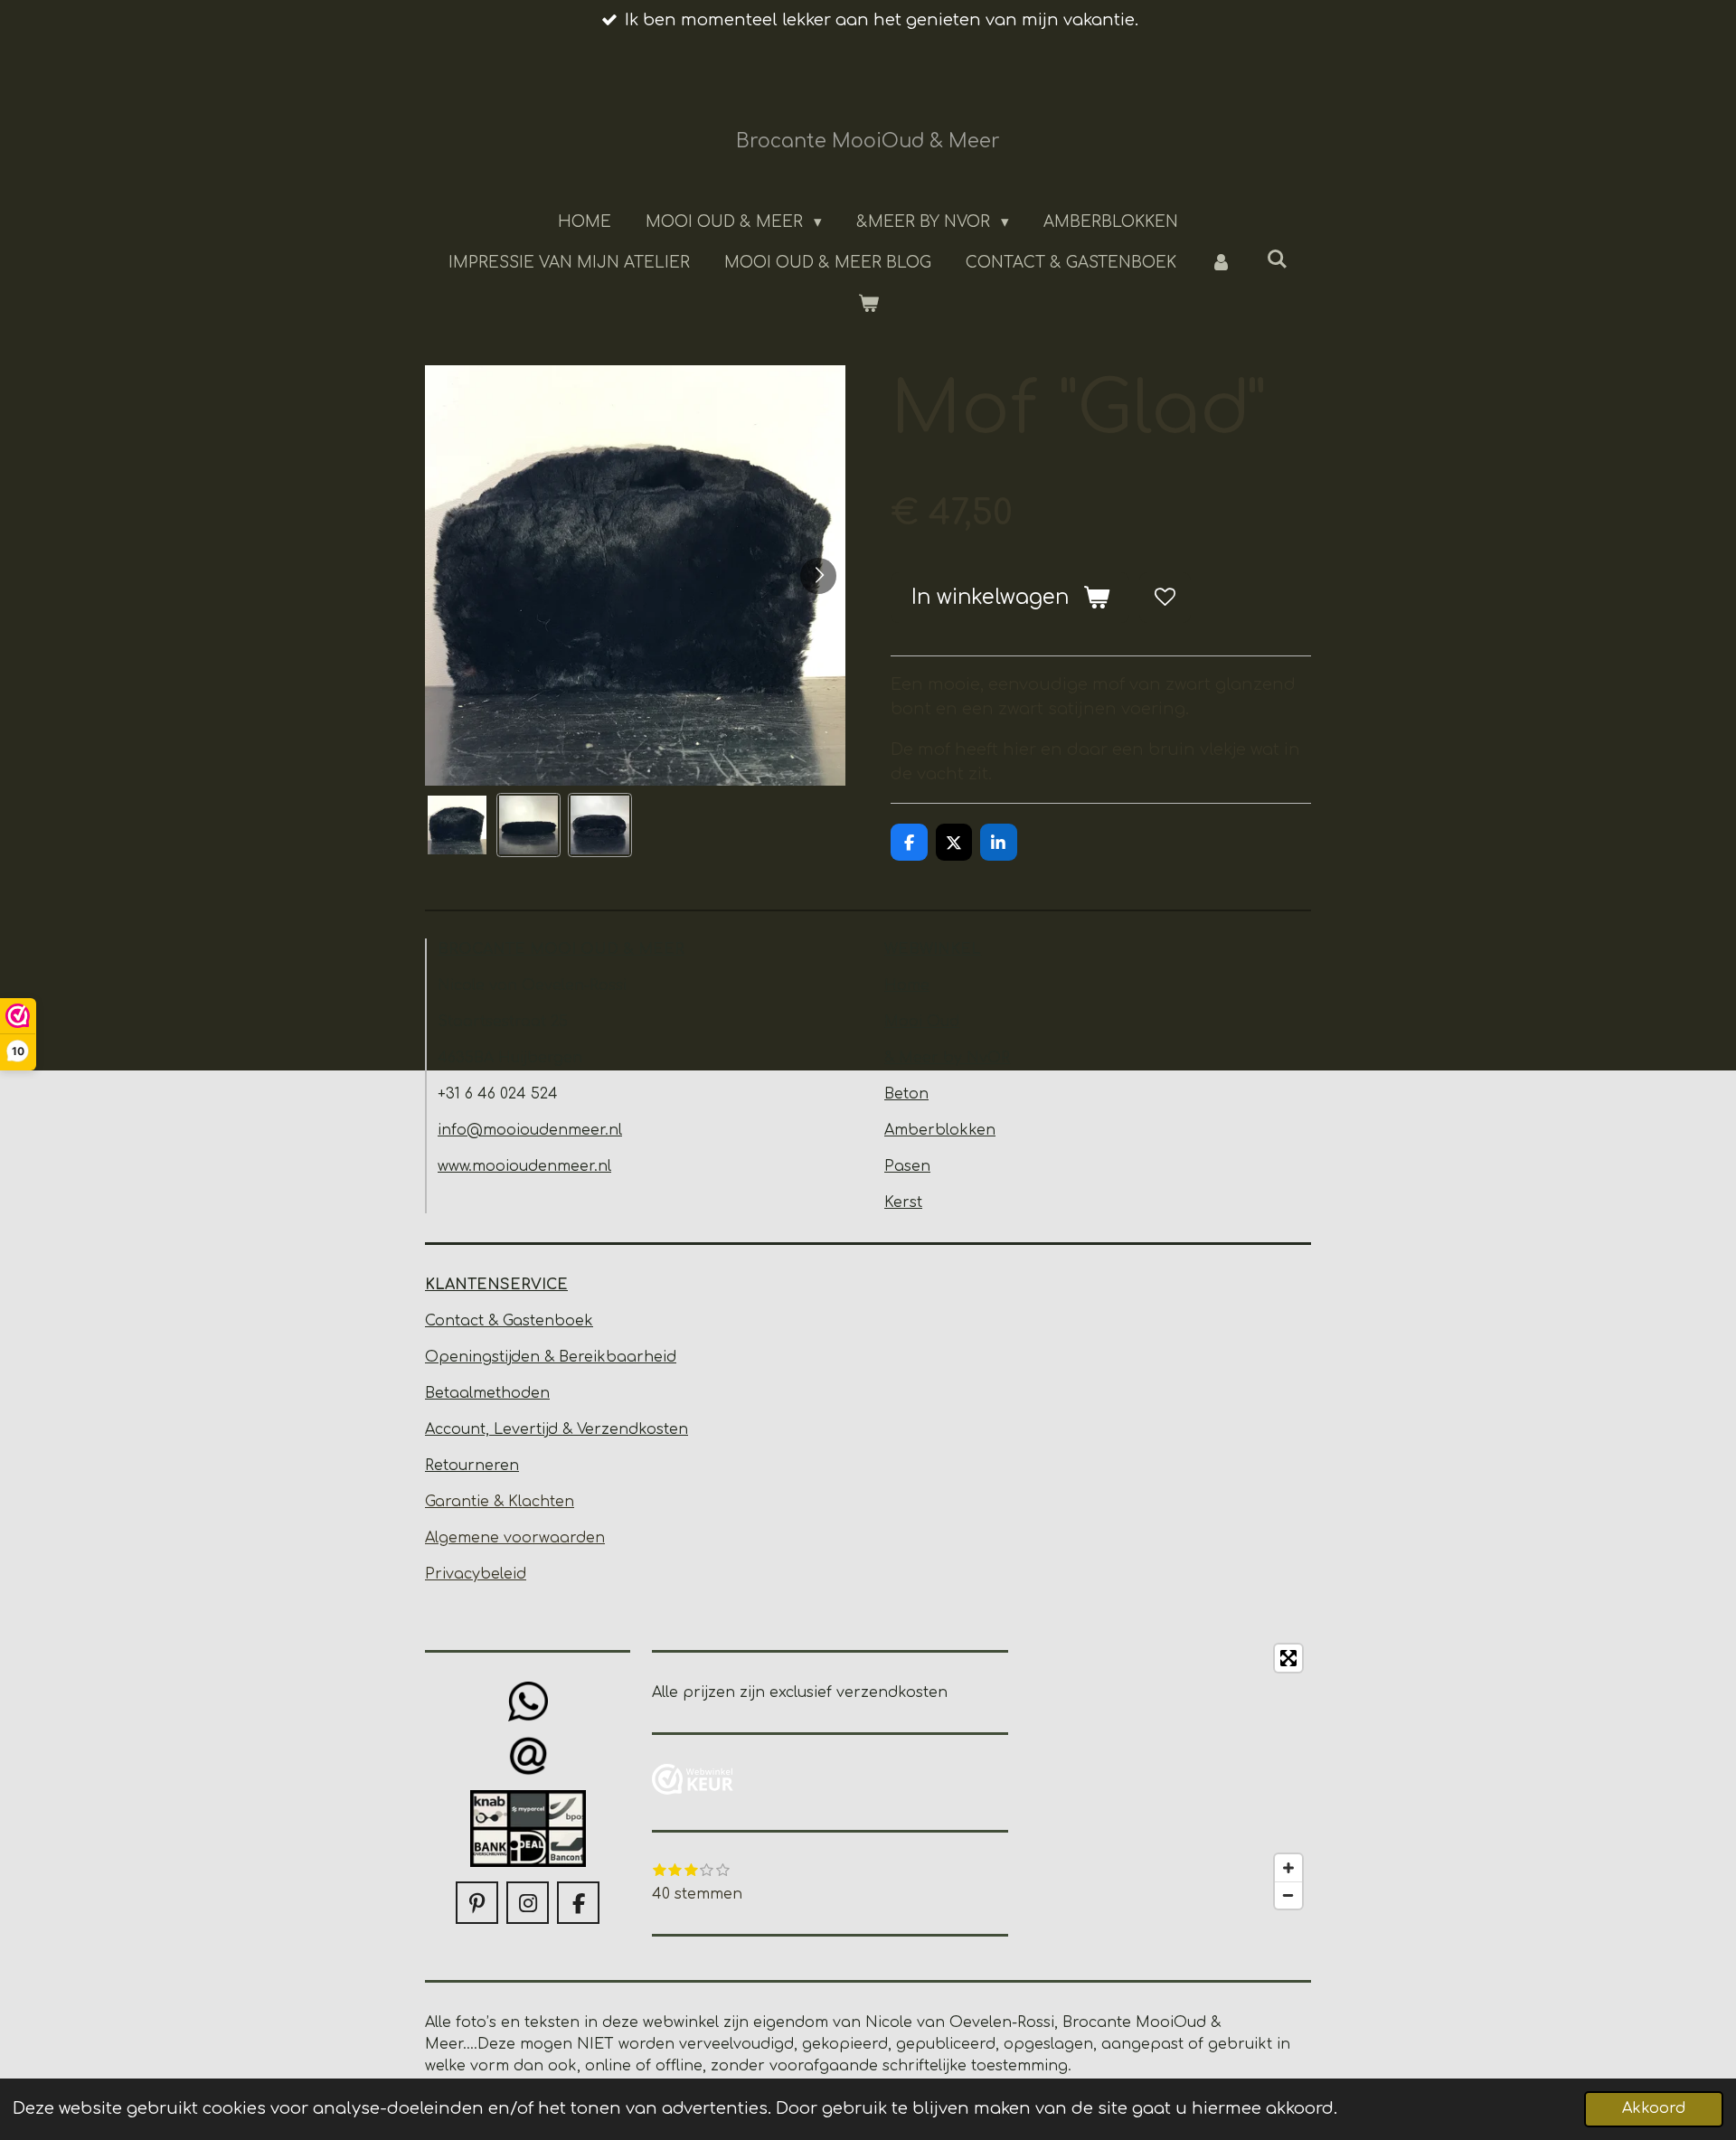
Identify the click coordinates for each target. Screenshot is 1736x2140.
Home (907, 985)
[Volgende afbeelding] (818, 576)
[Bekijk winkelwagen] (868, 305)
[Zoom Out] (1288, 1895)
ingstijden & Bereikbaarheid (572, 1357)
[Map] (1170, 1777)
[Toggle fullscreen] (1288, 1658)
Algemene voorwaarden (515, 1538)
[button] (457, 825)
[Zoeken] (1278, 260)
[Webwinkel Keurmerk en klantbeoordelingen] (693, 1782)
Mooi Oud (922, 1022)
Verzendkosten (632, 1429)
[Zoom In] (1288, 1868)
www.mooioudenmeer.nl (524, 1166)
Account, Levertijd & (501, 1429)
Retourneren (472, 1466)
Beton (906, 1094)
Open (447, 1357)
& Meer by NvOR (947, 1058)
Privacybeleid (476, 1574)
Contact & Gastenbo (500, 1321)
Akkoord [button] (1654, 2108)
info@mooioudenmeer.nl (530, 1130)
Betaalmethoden (487, 1393)
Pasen (907, 1166)
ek (584, 1321)
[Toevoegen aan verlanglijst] (1165, 598)
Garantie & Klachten (500, 1502)
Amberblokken (940, 1130)
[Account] (1222, 263)
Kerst (903, 1202)
